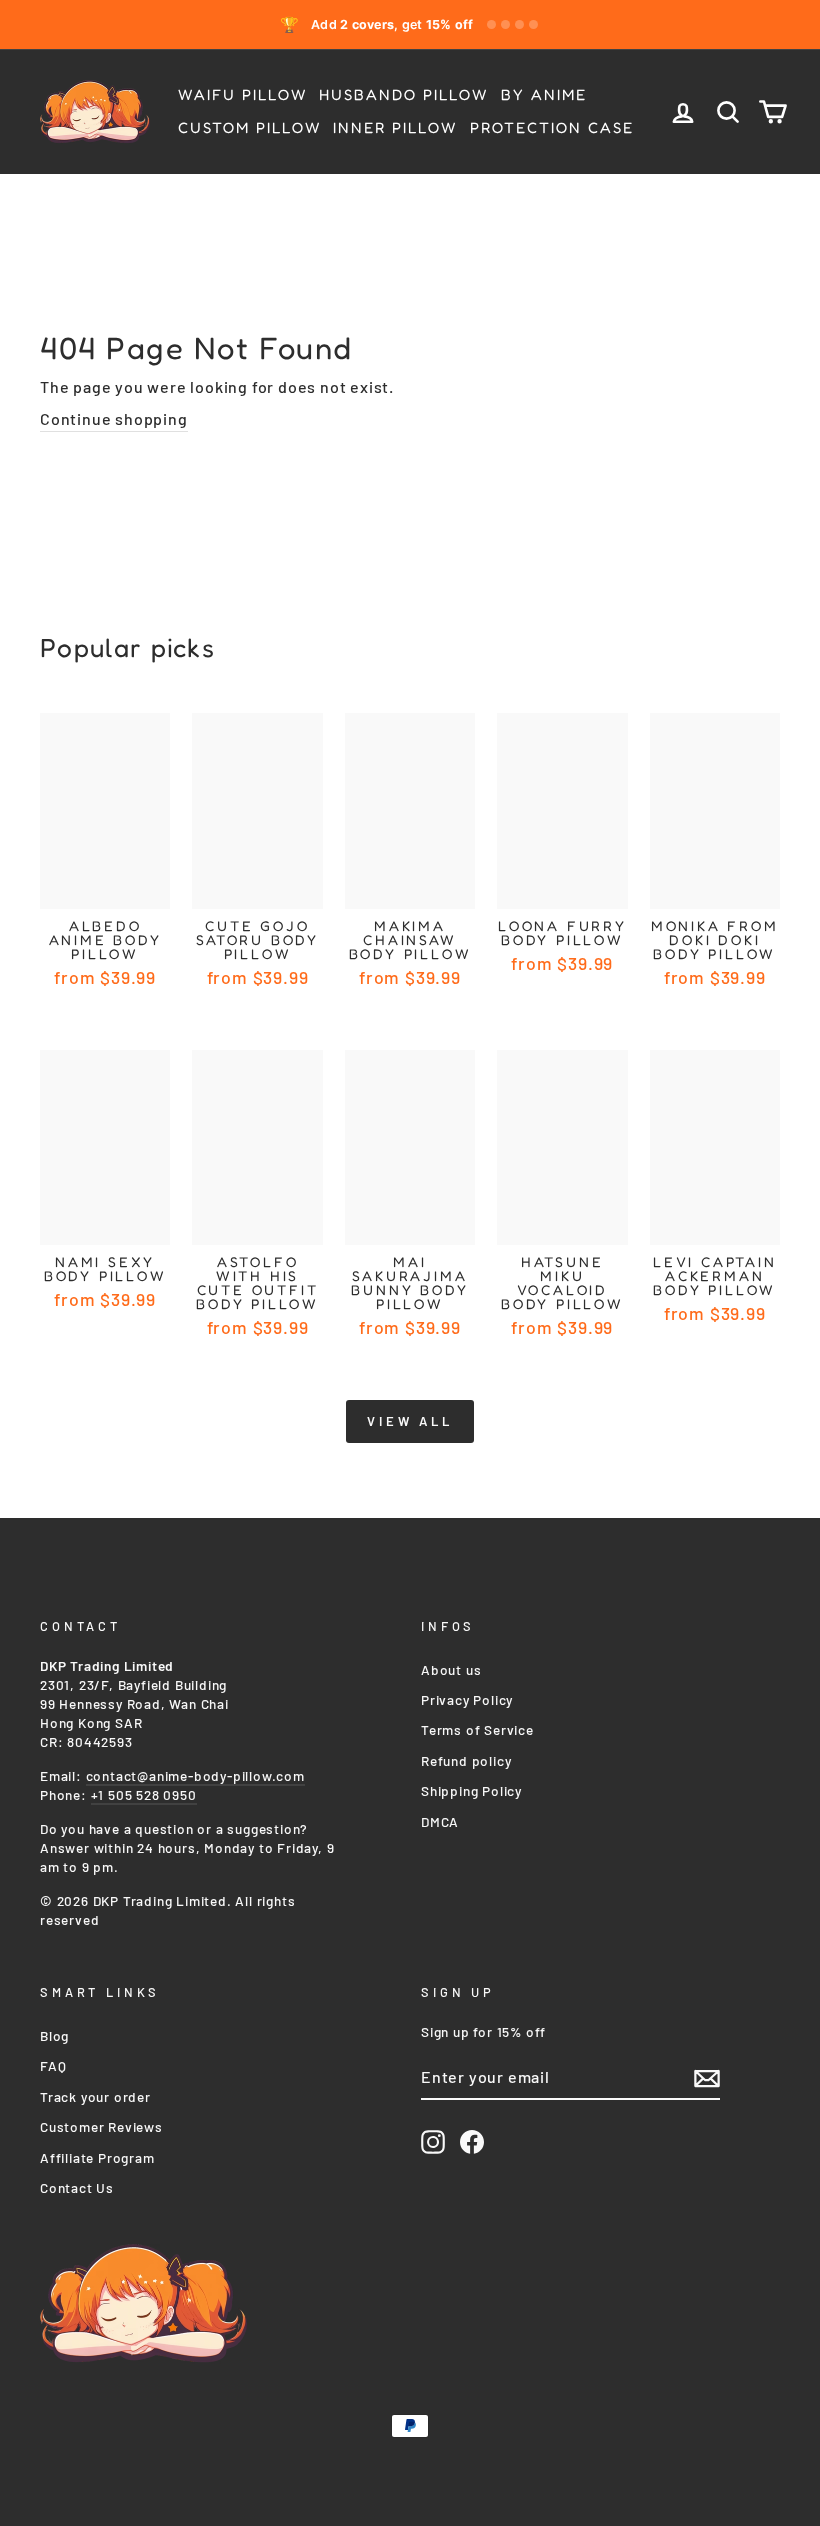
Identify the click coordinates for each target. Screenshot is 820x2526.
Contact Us (77, 2187)
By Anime (544, 94)
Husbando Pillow (403, 94)
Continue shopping (114, 418)
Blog (54, 2035)
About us (451, 1669)
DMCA (440, 1821)
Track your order (95, 2096)
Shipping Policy (471, 1790)
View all (410, 1421)
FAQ (53, 2065)
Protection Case (552, 127)
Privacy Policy (467, 1699)
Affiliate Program (97, 2157)
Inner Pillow (395, 127)
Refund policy (466, 1760)
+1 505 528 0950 (144, 1794)
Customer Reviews (101, 2126)
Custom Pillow (249, 127)
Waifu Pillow (242, 94)
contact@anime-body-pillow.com (195, 1775)
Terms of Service (477, 1729)
